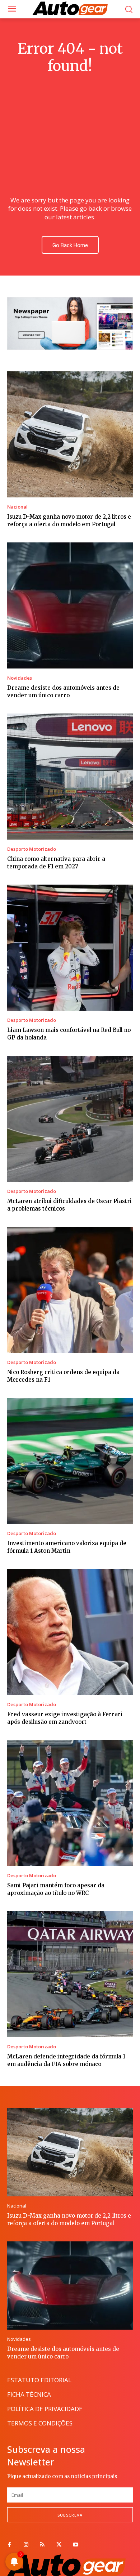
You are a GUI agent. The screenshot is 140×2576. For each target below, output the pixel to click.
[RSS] (42, 2545)
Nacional (17, 507)
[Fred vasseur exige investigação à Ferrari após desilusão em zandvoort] (70, 1632)
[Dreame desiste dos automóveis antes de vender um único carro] (70, 605)
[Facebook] (9, 2545)
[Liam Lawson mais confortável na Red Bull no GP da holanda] (70, 948)
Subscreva (70, 2515)
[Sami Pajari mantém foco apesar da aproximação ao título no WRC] (70, 1803)
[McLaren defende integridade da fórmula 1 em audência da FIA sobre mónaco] (70, 1974)
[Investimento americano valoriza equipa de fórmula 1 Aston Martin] (70, 1461)
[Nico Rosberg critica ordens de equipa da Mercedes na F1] (70, 1290)
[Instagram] (26, 2545)
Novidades (20, 678)
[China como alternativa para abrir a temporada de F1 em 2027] (70, 777)
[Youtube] (75, 2545)
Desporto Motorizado (32, 849)
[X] (59, 2545)
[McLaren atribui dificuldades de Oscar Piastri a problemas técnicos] (70, 1119)
